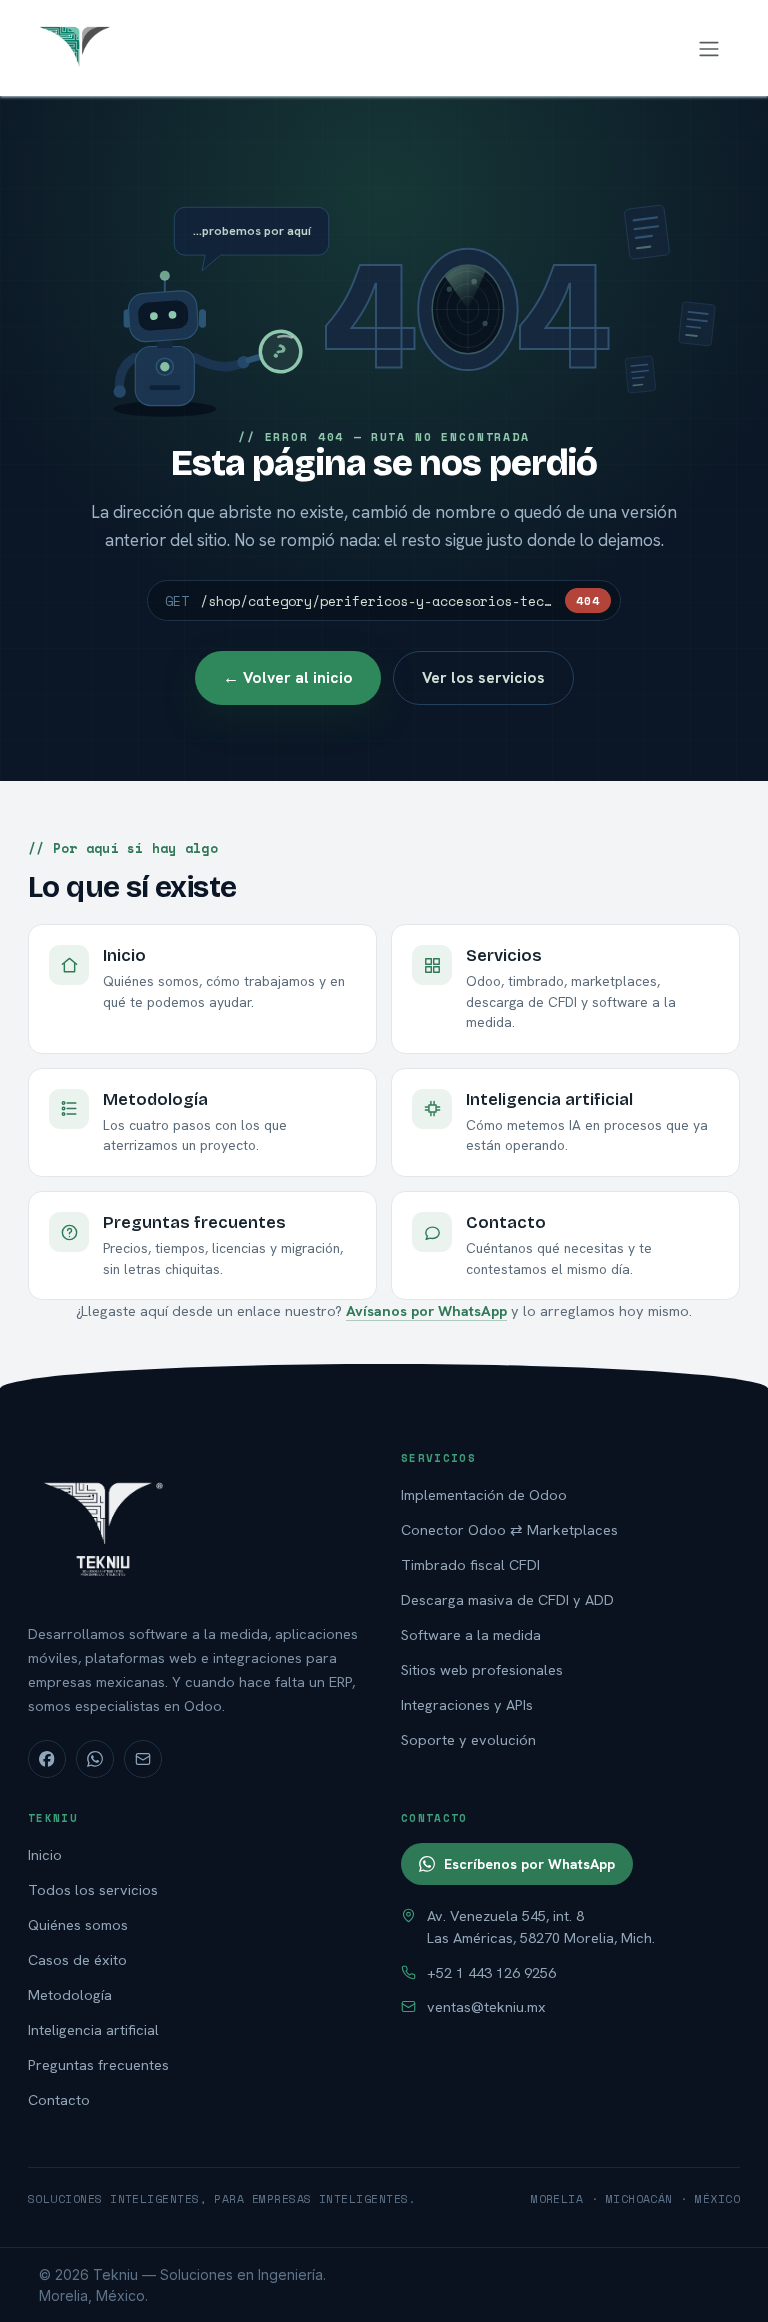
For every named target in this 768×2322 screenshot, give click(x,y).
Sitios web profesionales (482, 1669)
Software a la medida (471, 1634)
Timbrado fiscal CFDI (470, 1564)
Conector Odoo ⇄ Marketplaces (509, 1529)
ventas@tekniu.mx (486, 2006)
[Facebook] (47, 1759)
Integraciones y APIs (467, 1704)
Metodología (70, 1994)
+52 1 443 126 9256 (491, 1972)
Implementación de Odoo (484, 1494)
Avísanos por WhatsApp (426, 1310)
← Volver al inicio (288, 677)
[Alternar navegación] (709, 48)
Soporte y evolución (468, 1739)
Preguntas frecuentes (98, 2064)
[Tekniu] (197, 1527)
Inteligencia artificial (93, 2029)
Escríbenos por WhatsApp (529, 1864)
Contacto (59, 2099)
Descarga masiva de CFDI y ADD (507, 1599)
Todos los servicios (93, 1889)
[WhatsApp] (95, 1759)
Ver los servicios (483, 677)
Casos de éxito (77, 1959)
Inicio (45, 1854)
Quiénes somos (78, 1924)
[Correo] (143, 1759)
